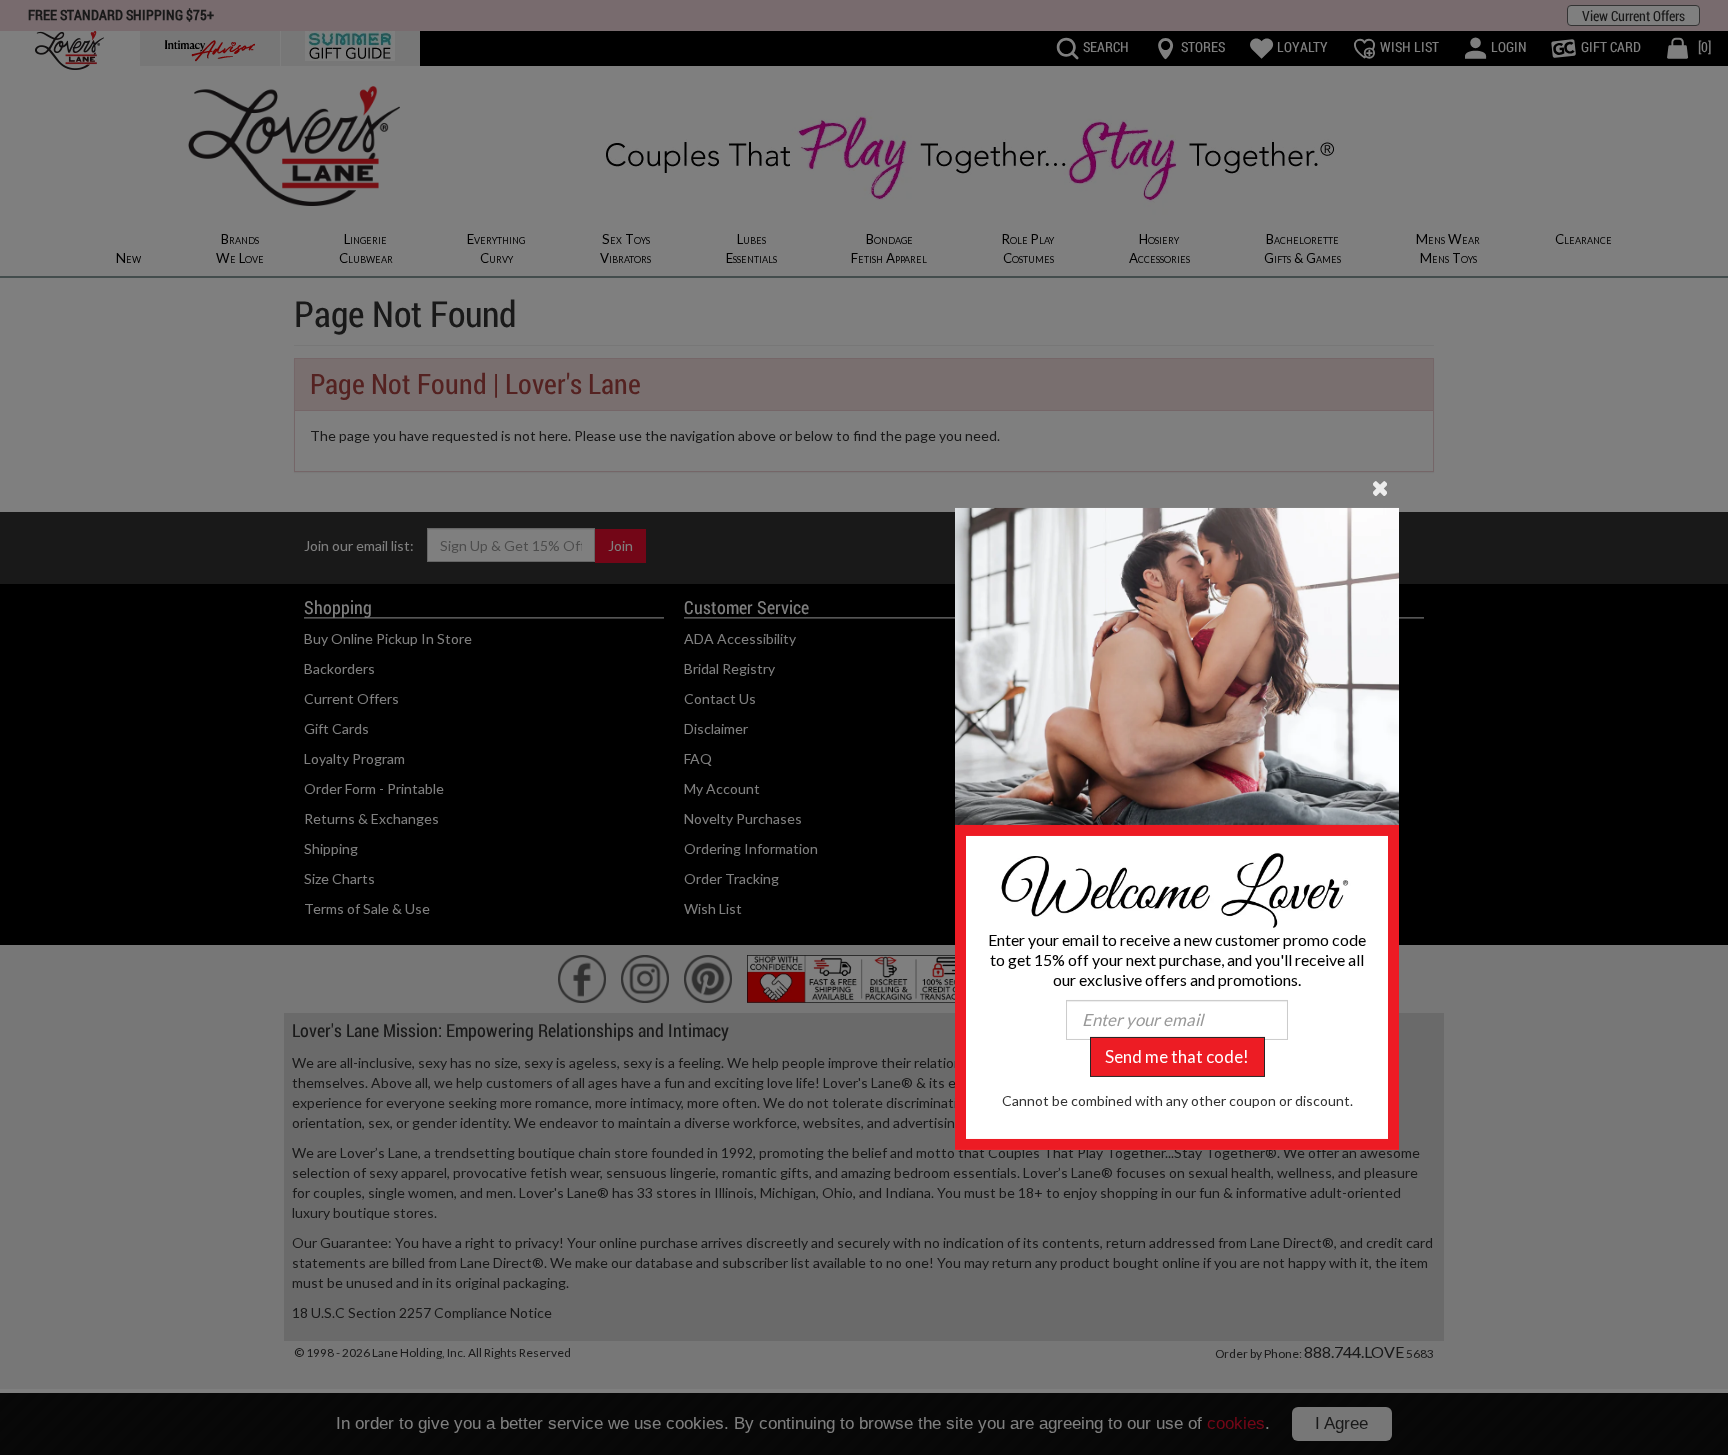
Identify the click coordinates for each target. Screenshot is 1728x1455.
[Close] (1380, 486)
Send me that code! (1177, 1056)
